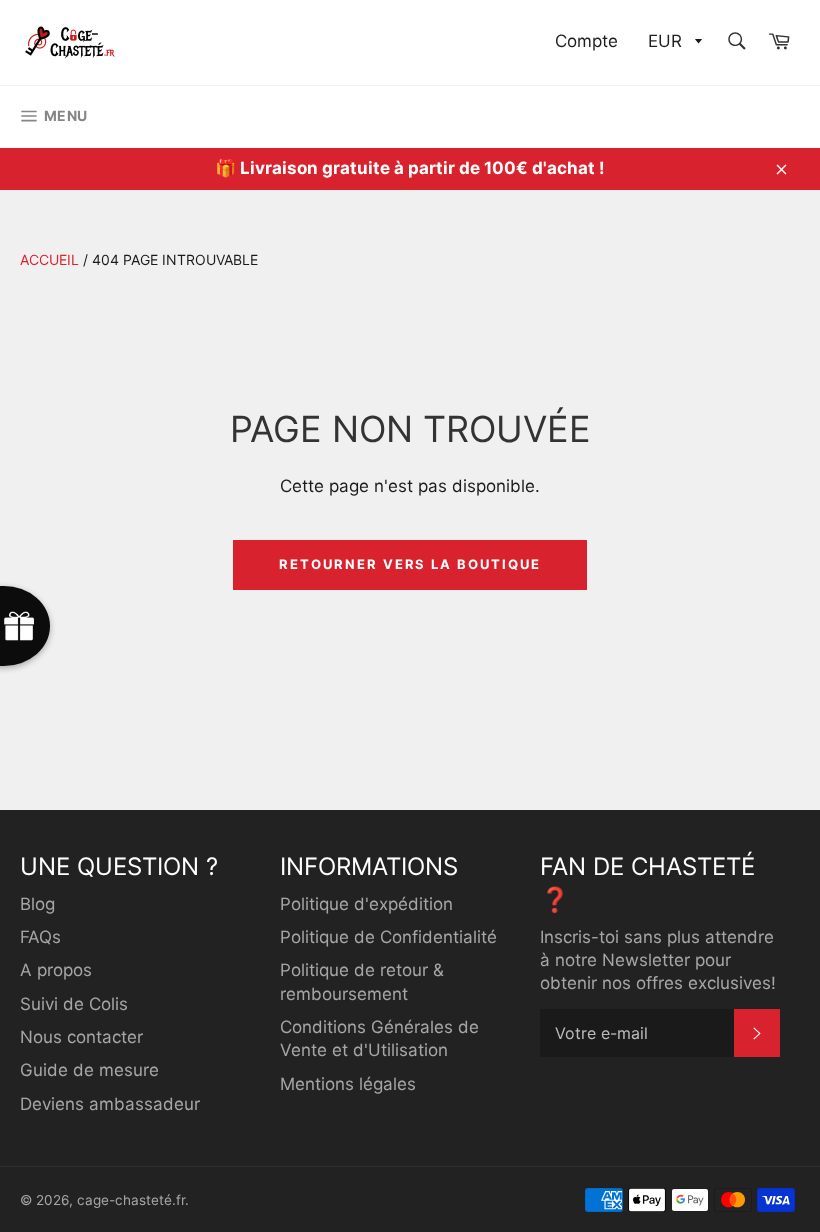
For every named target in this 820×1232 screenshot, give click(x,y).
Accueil (49, 259)
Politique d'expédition (366, 904)
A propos (56, 970)
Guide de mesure (89, 1070)
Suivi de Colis (74, 1004)
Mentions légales (348, 1084)
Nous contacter (81, 1037)
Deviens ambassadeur (110, 1104)
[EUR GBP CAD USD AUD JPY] (673, 42)
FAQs (40, 937)
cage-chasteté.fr (131, 1200)
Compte (586, 41)
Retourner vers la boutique (410, 564)
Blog (37, 904)
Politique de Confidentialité (388, 937)
